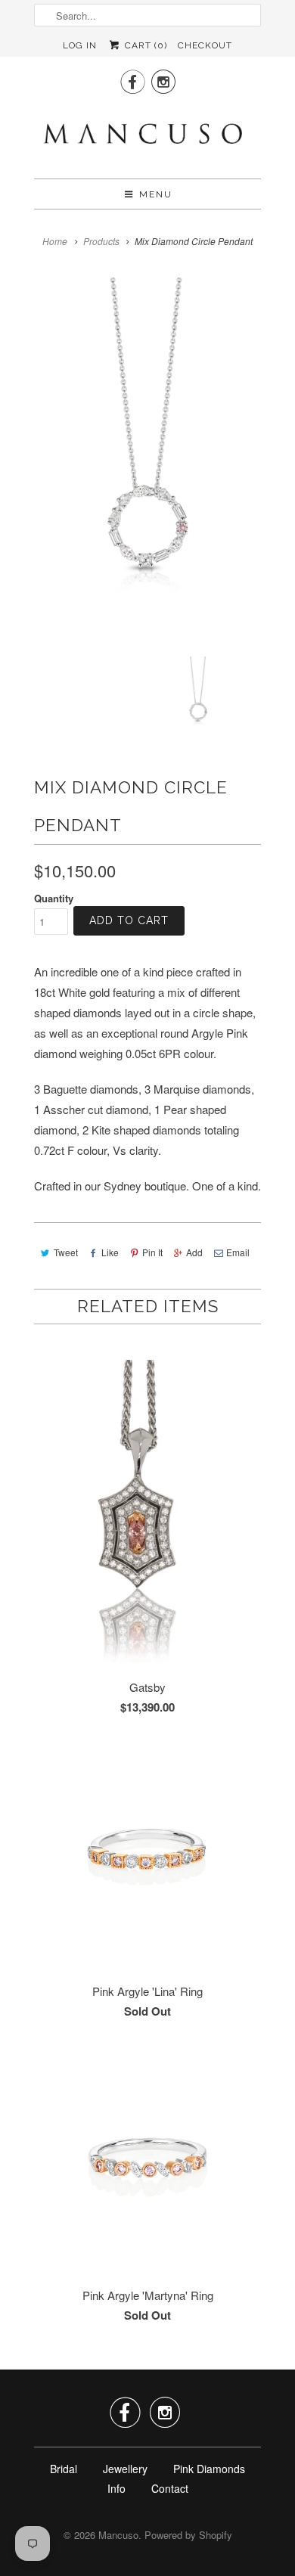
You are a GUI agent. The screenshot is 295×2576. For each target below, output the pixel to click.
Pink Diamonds (209, 2469)
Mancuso (118, 2535)
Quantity (54, 898)
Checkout (205, 45)
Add (194, 1252)
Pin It (152, 1252)
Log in (80, 45)
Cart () (144, 45)
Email (238, 1252)
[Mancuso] (147, 135)
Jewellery (125, 2469)
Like (110, 1252)
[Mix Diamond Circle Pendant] (147, 467)
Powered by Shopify (188, 2535)
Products (101, 241)
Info (116, 2488)
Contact (170, 2488)
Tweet (66, 1252)
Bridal (64, 2469)
